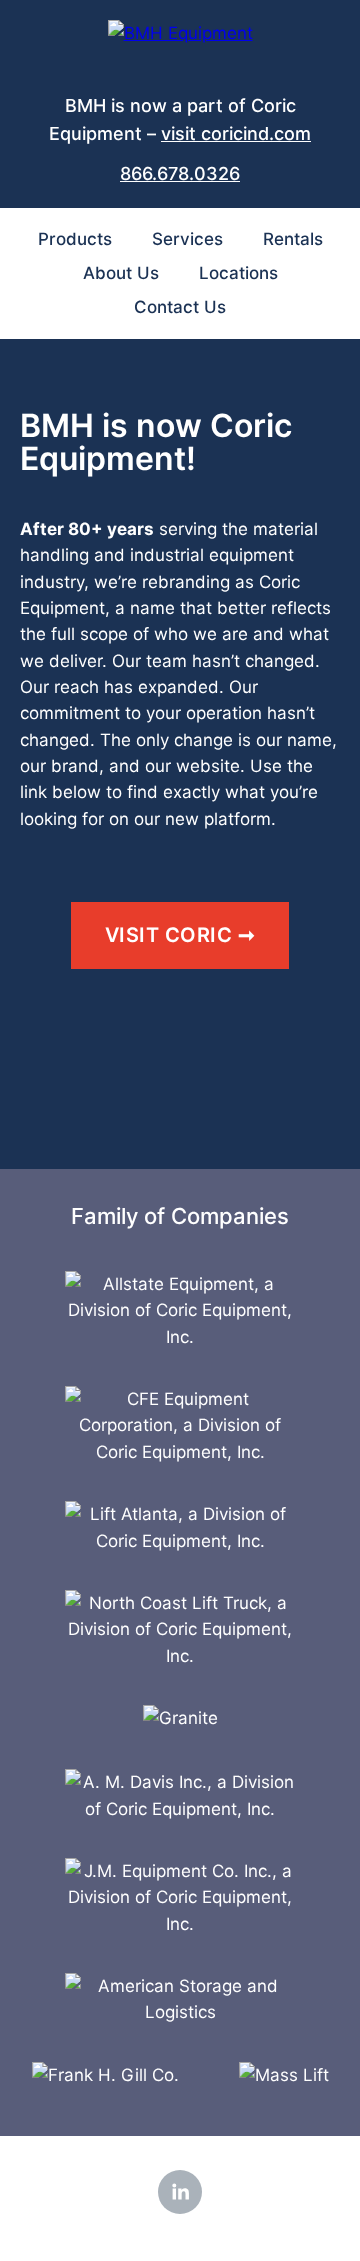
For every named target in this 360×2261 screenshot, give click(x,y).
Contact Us (180, 307)
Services (187, 239)
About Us (121, 273)
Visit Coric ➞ (180, 935)
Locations (238, 273)
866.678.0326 (180, 173)
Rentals (293, 239)
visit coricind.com (236, 133)
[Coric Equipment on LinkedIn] (180, 2192)
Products (75, 239)
